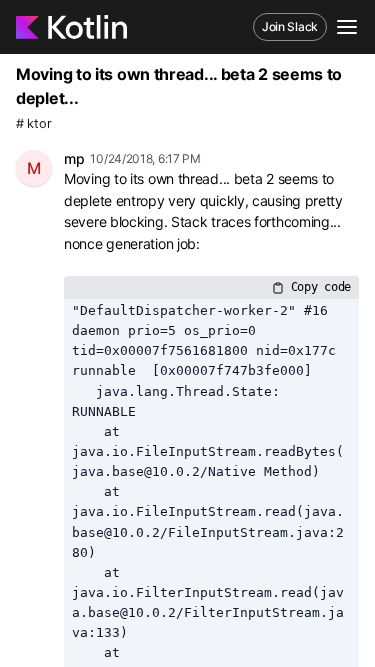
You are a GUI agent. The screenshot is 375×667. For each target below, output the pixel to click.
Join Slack (290, 26)
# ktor (33, 123)
